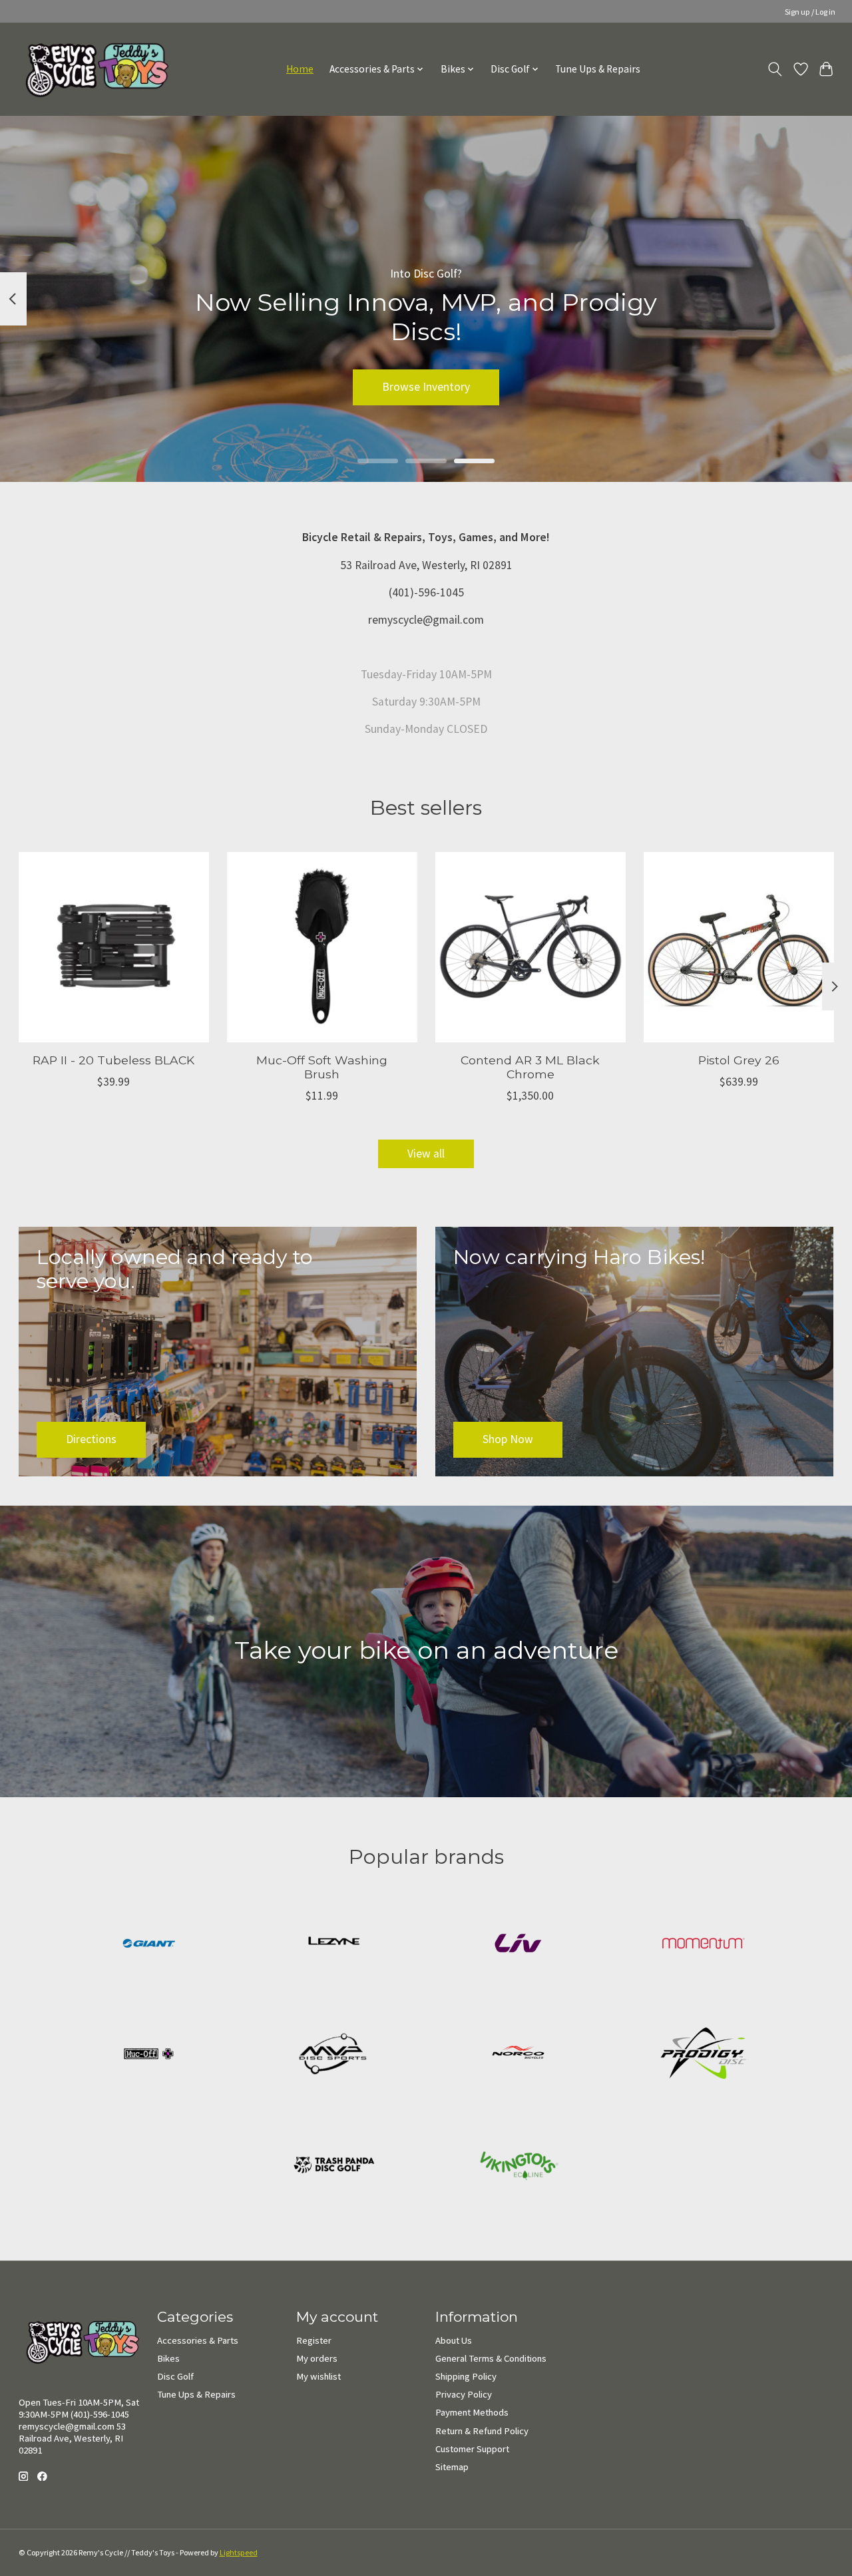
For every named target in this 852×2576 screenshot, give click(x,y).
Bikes (168, 2358)
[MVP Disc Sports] (333, 2056)
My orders (317, 2358)
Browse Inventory (426, 387)
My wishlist (319, 2376)
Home (300, 69)
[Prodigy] (703, 2056)
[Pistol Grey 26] (739, 947)
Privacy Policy (464, 2394)
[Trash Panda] (333, 2166)
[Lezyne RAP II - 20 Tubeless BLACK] (114, 947)
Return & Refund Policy (482, 2431)
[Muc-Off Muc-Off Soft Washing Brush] (322, 947)
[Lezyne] (333, 1945)
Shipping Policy (466, 2376)
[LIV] (519, 1945)
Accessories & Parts (198, 2340)
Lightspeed (239, 2552)
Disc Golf (175, 2376)
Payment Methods (472, 2412)
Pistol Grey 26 (739, 1060)
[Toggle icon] (774, 69)
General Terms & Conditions (491, 2358)
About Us (454, 2340)
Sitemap (452, 2467)
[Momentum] (703, 1945)
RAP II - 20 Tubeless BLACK (113, 1060)
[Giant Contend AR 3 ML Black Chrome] (531, 947)
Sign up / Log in (810, 12)
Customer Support (472, 2449)
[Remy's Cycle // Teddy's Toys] (92, 69)
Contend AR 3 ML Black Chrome (530, 1067)
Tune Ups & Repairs (598, 69)
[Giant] (149, 1945)
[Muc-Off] (149, 2056)
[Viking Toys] (519, 2166)
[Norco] (519, 2056)
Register (314, 2340)
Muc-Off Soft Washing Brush (322, 1067)
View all (426, 1154)
